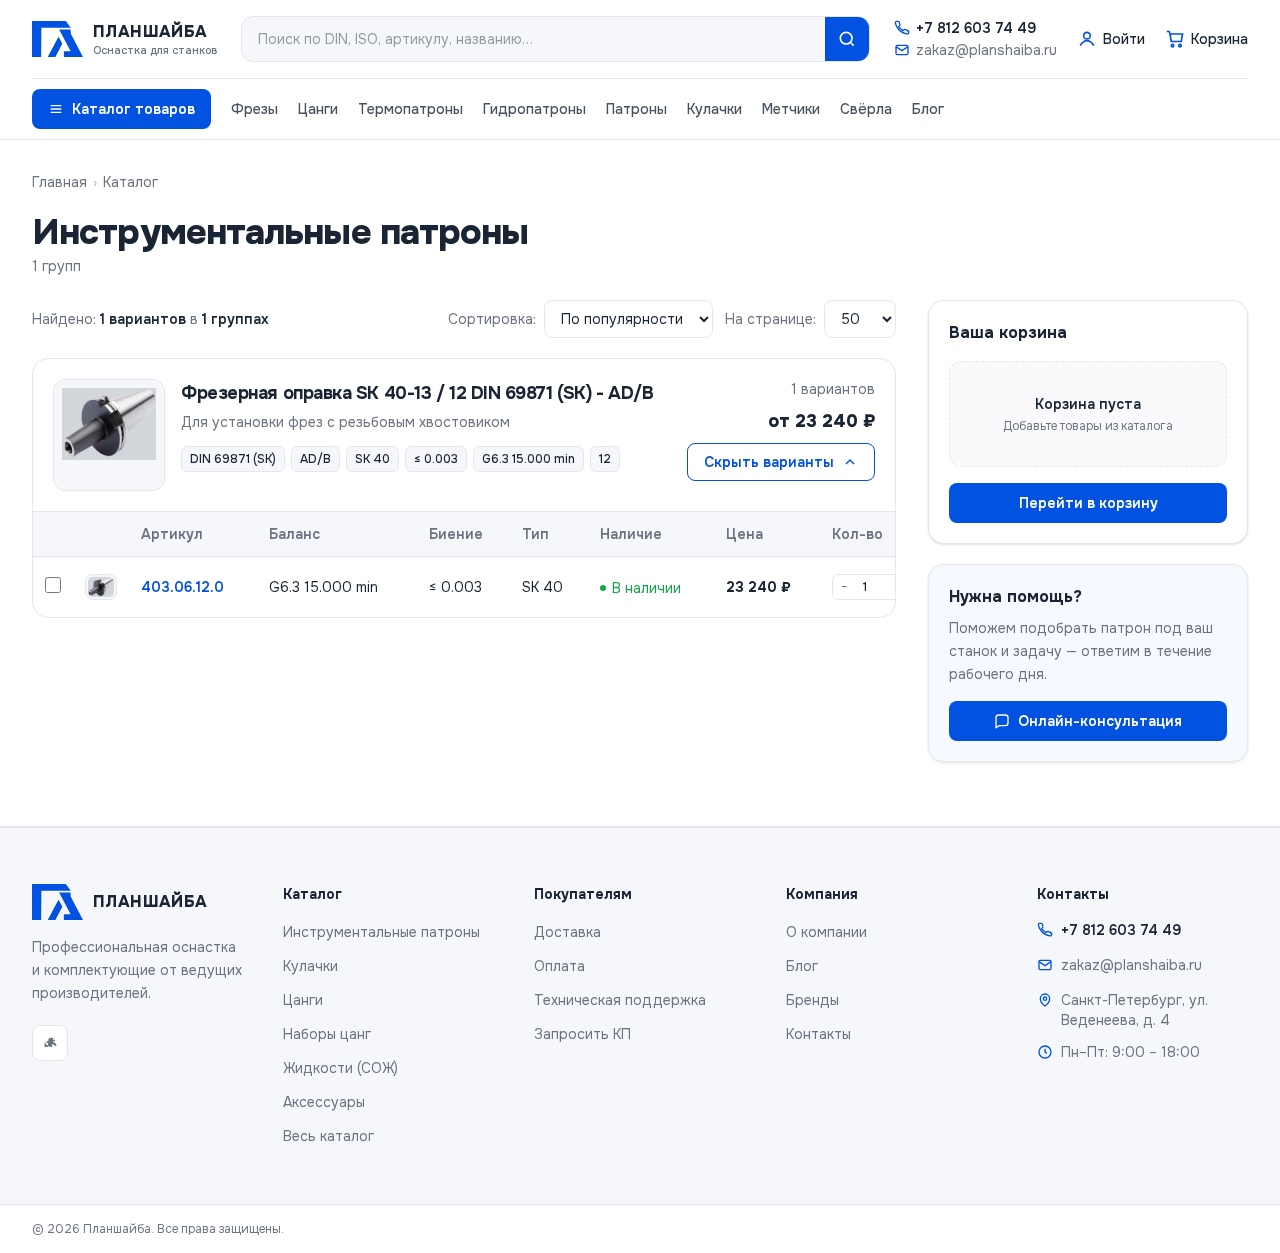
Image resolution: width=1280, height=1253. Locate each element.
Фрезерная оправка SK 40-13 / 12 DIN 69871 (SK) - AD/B (417, 393)
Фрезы (254, 109)
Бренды (812, 1000)
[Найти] (847, 39)
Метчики (791, 109)
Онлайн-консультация (1100, 721)
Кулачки (714, 109)
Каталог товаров (133, 109)
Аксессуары (324, 1102)
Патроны (636, 109)
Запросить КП (582, 1034)
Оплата (559, 966)
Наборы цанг (327, 1034)
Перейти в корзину (1088, 503)
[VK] (50, 1043)
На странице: (770, 319)
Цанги (318, 109)
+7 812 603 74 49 (976, 28)
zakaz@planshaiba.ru (986, 50)
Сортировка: (492, 319)
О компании (826, 932)
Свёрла (866, 109)
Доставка (567, 932)
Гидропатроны (534, 109)
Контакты (818, 1034)
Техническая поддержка (620, 1000)
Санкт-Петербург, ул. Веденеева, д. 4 (1134, 1010)
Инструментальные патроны (381, 932)
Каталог (130, 182)
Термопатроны (410, 109)
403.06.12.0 (182, 587)
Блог (928, 109)
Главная (59, 182)
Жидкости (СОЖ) (340, 1068)
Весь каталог (328, 1136)
